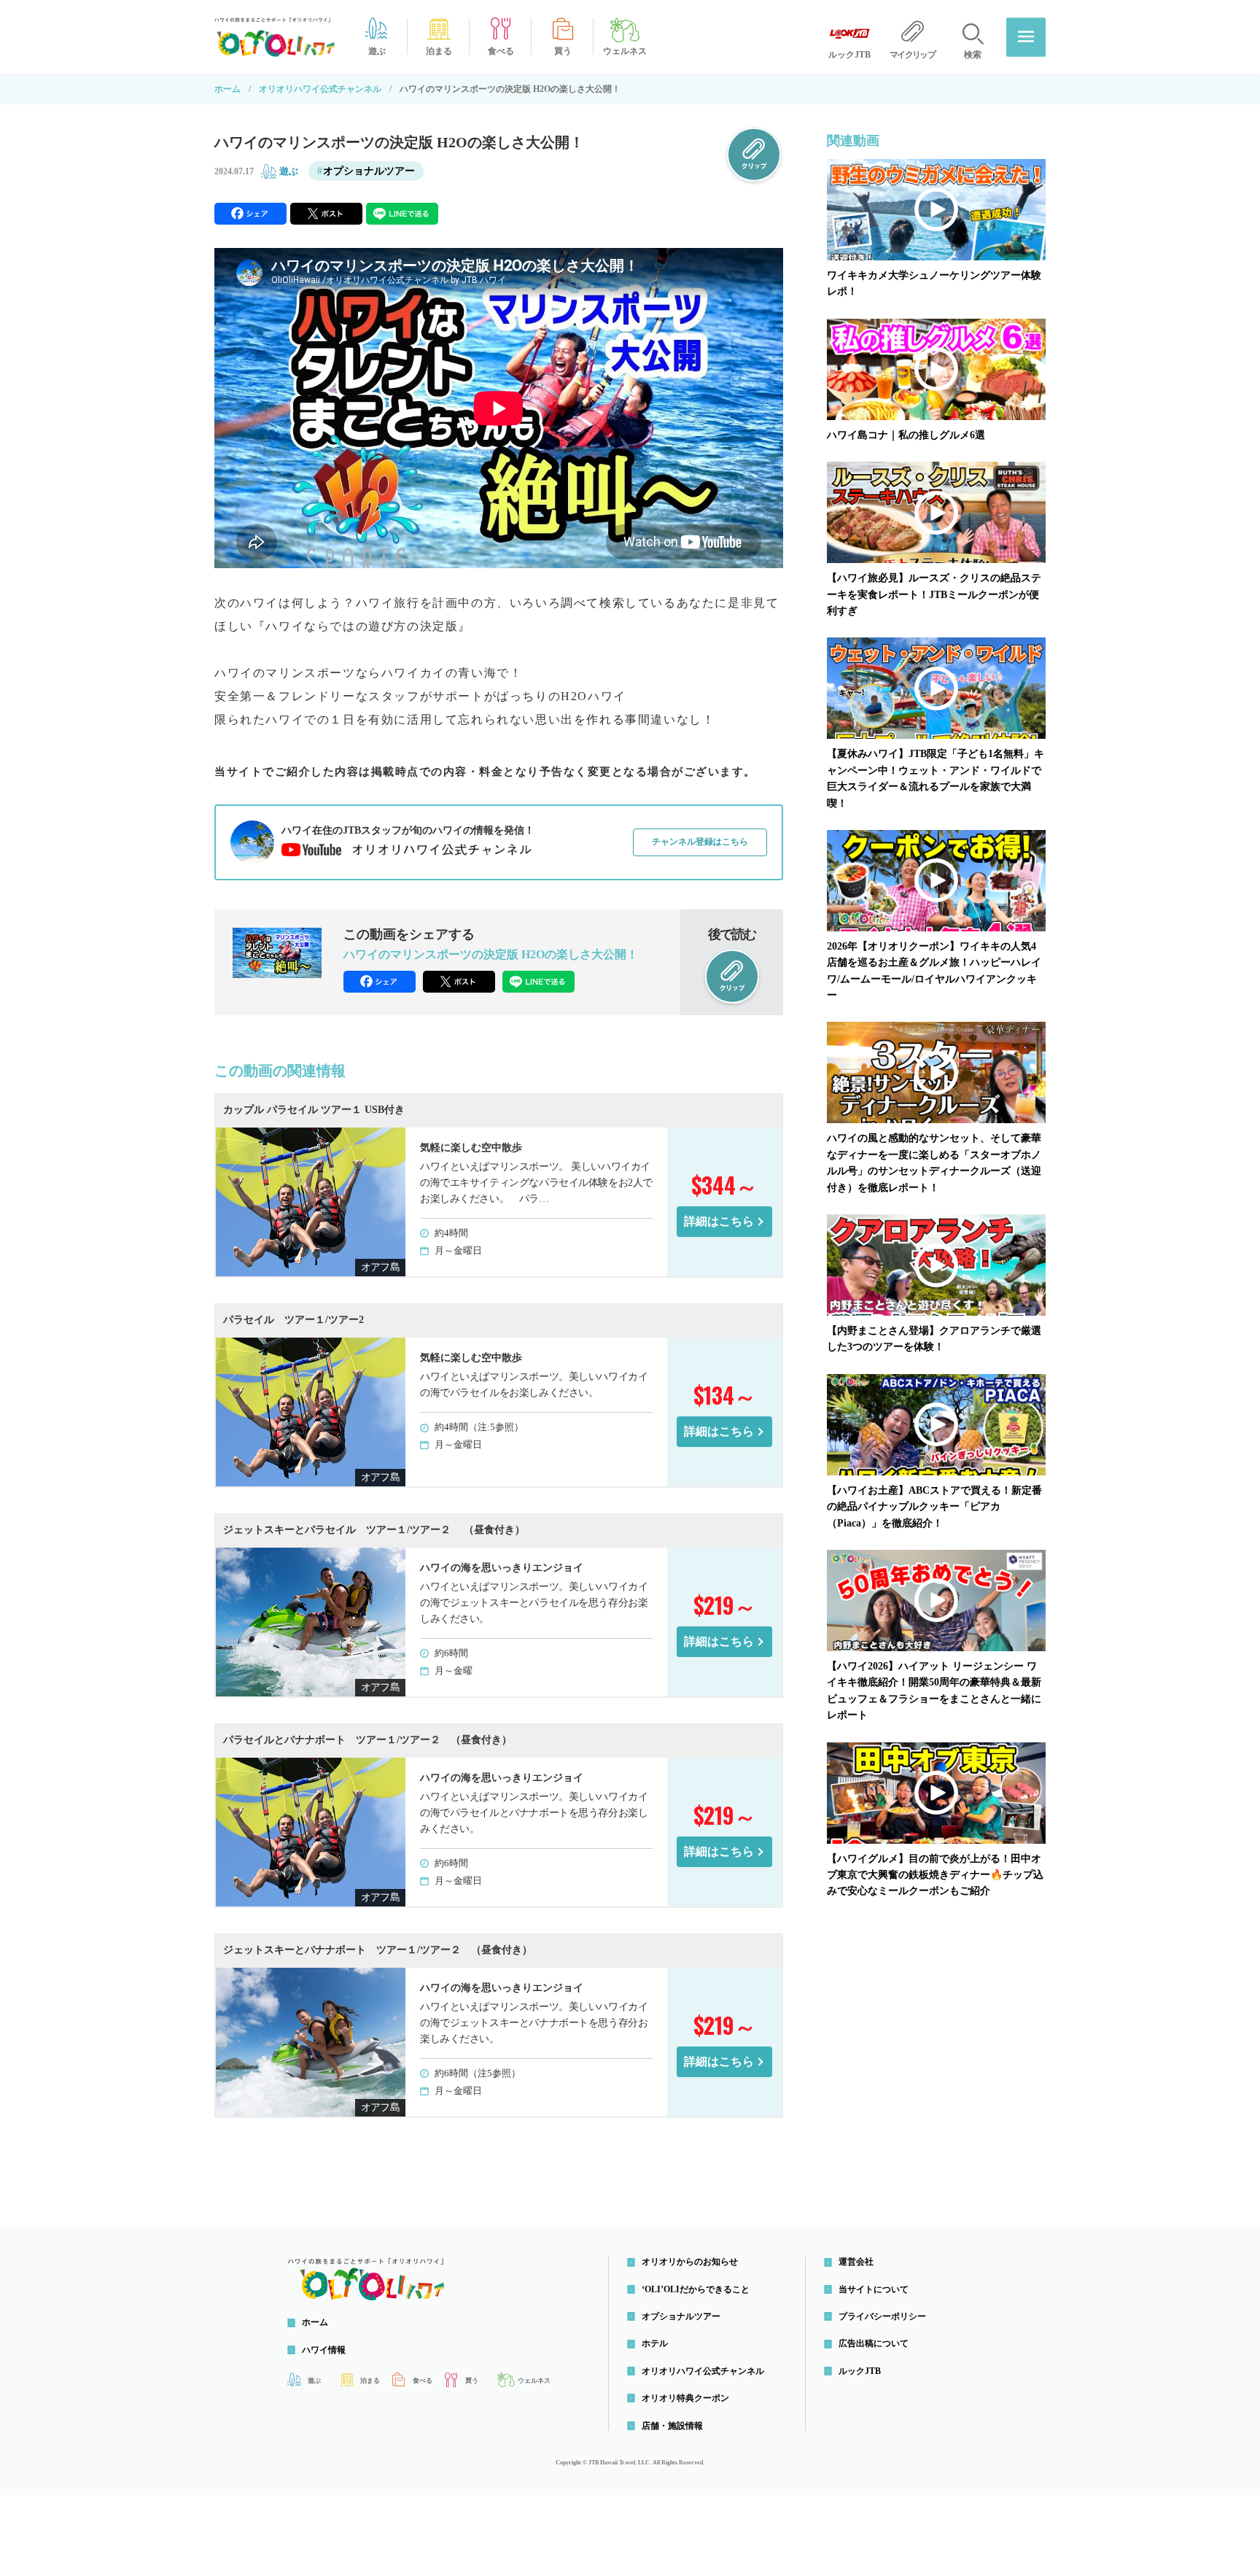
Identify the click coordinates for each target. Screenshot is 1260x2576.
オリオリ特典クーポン (685, 2398)
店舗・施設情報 (672, 2426)
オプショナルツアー (369, 171)
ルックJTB (860, 2371)
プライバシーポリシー (882, 2316)
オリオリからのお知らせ (690, 2262)
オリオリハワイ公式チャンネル (320, 89)
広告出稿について (874, 2343)
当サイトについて (874, 2289)
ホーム (227, 89)
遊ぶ (289, 171)
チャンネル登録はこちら (700, 842)
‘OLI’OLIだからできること (696, 2289)
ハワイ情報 (324, 2350)
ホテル (655, 2343)
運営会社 (856, 2262)
